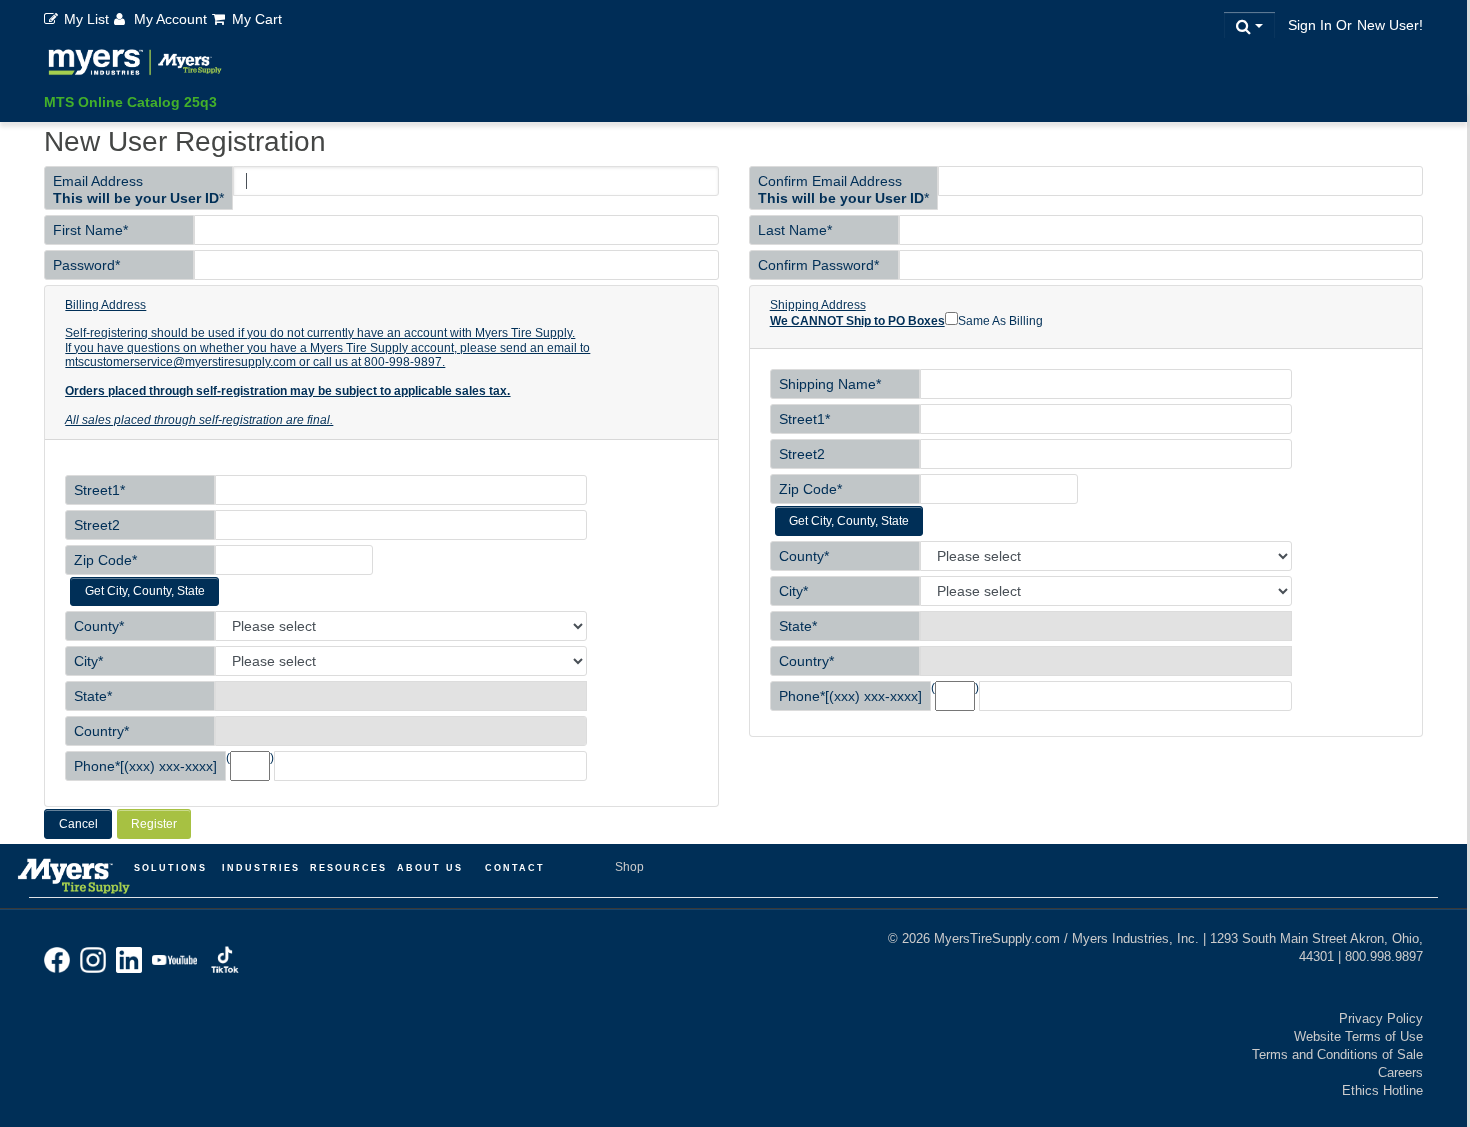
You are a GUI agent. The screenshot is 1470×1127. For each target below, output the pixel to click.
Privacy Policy (1381, 1018)
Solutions (170, 868)
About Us (430, 868)
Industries (261, 868)
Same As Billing (1000, 321)
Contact (515, 868)
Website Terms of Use (1358, 1036)
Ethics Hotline (1382, 1090)
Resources (348, 868)
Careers (1400, 1072)
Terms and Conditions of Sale (1337, 1054)
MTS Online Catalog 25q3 (130, 102)
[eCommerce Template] (135, 65)
